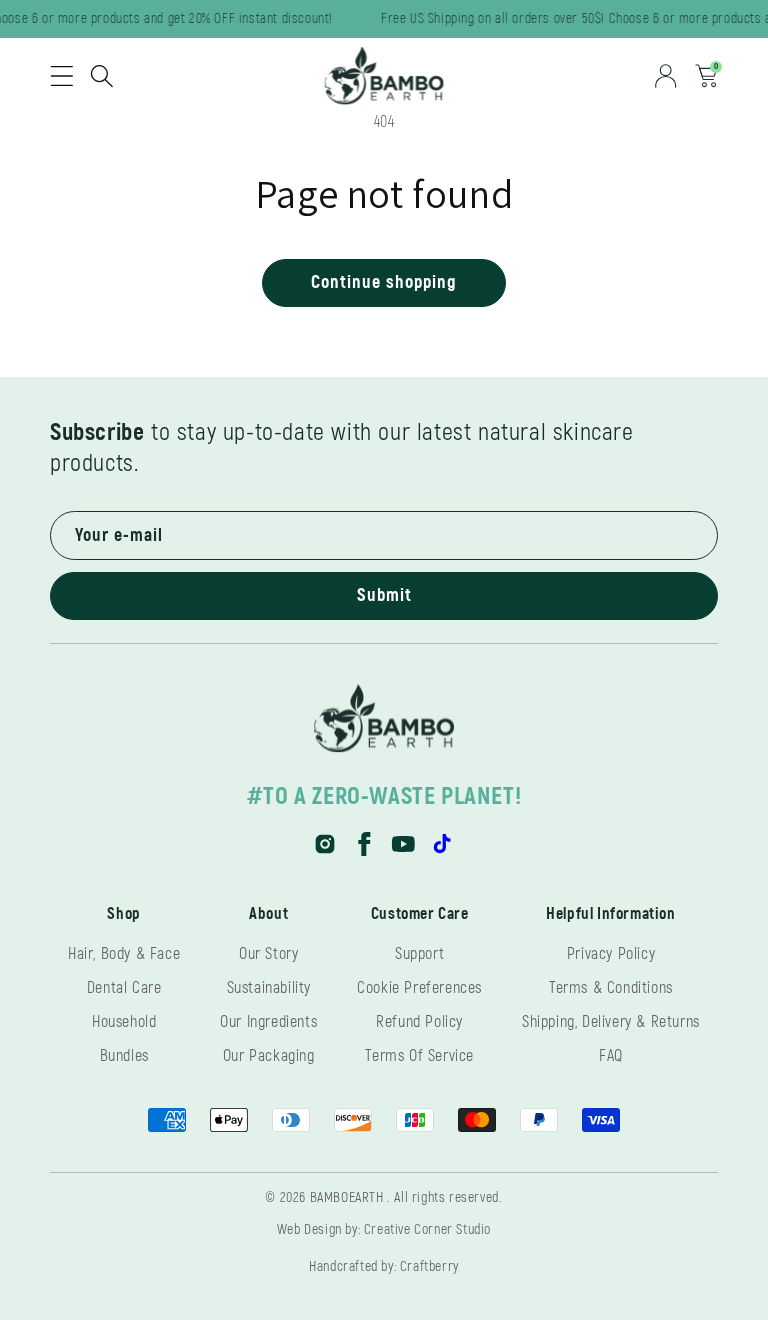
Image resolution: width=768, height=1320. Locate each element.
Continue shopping (384, 282)
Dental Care (124, 988)
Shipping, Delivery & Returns (611, 1022)
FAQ (611, 1056)
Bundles (124, 1056)
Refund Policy (419, 1022)
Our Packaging (269, 1056)
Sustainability (269, 988)
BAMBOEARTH (347, 1197)
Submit (384, 595)
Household (124, 1022)
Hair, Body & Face (124, 954)
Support (419, 954)
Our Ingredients (268, 1022)
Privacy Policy (611, 954)
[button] (62, 76)
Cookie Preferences (419, 988)
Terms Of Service (419, 1056)
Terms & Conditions (611, 988)
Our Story (268, 954)
